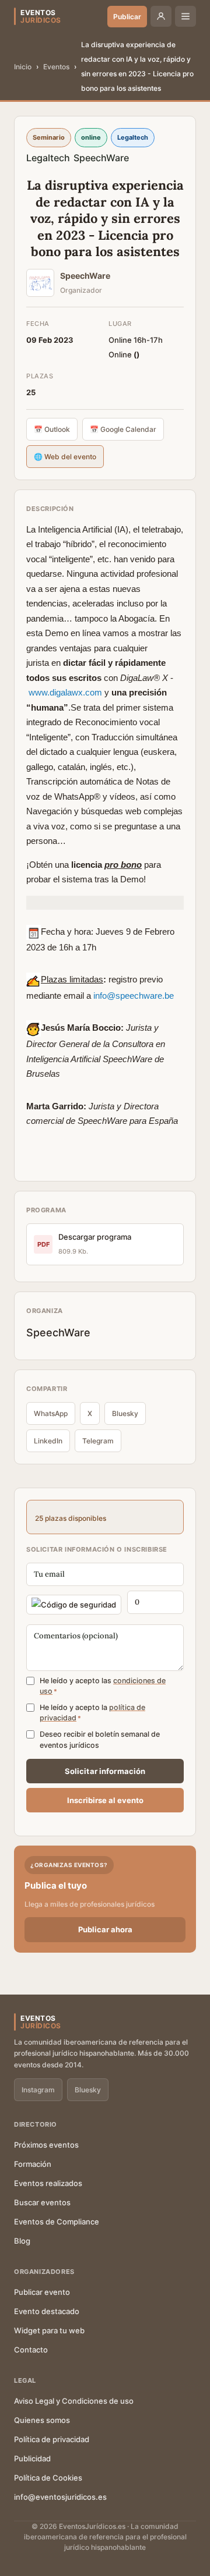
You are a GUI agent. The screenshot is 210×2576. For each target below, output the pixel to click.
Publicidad (32, 2458)
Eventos (56, 67)
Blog (22, 2241)
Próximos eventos (46, 2145)
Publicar (127, 17)
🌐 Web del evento (65, 457)
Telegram (98, 1441)
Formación (33, 2164)
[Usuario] (161, 16)
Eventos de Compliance (57, 2222)
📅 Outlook (52, 429)
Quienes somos (42, 2420)
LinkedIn (48, 1441)
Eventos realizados (48, 2183)
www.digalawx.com (65, 692)
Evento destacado (47, 2311)
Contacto (31, 2350)
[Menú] (185, 16)
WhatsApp (51, 1413)
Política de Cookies (48, 2478)
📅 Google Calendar (123, 429)
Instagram (38, 2090)
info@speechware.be (134, 996)
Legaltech (48, 158)
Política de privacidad (52, 2439)
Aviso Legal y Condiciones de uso (74, 2401)
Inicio (23, 67)
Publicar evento (42, 2292)
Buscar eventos (42, 2202)
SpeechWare (101, 158)
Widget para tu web (49, 2330)
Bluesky (125, 1413)
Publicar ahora (105, 1929)
